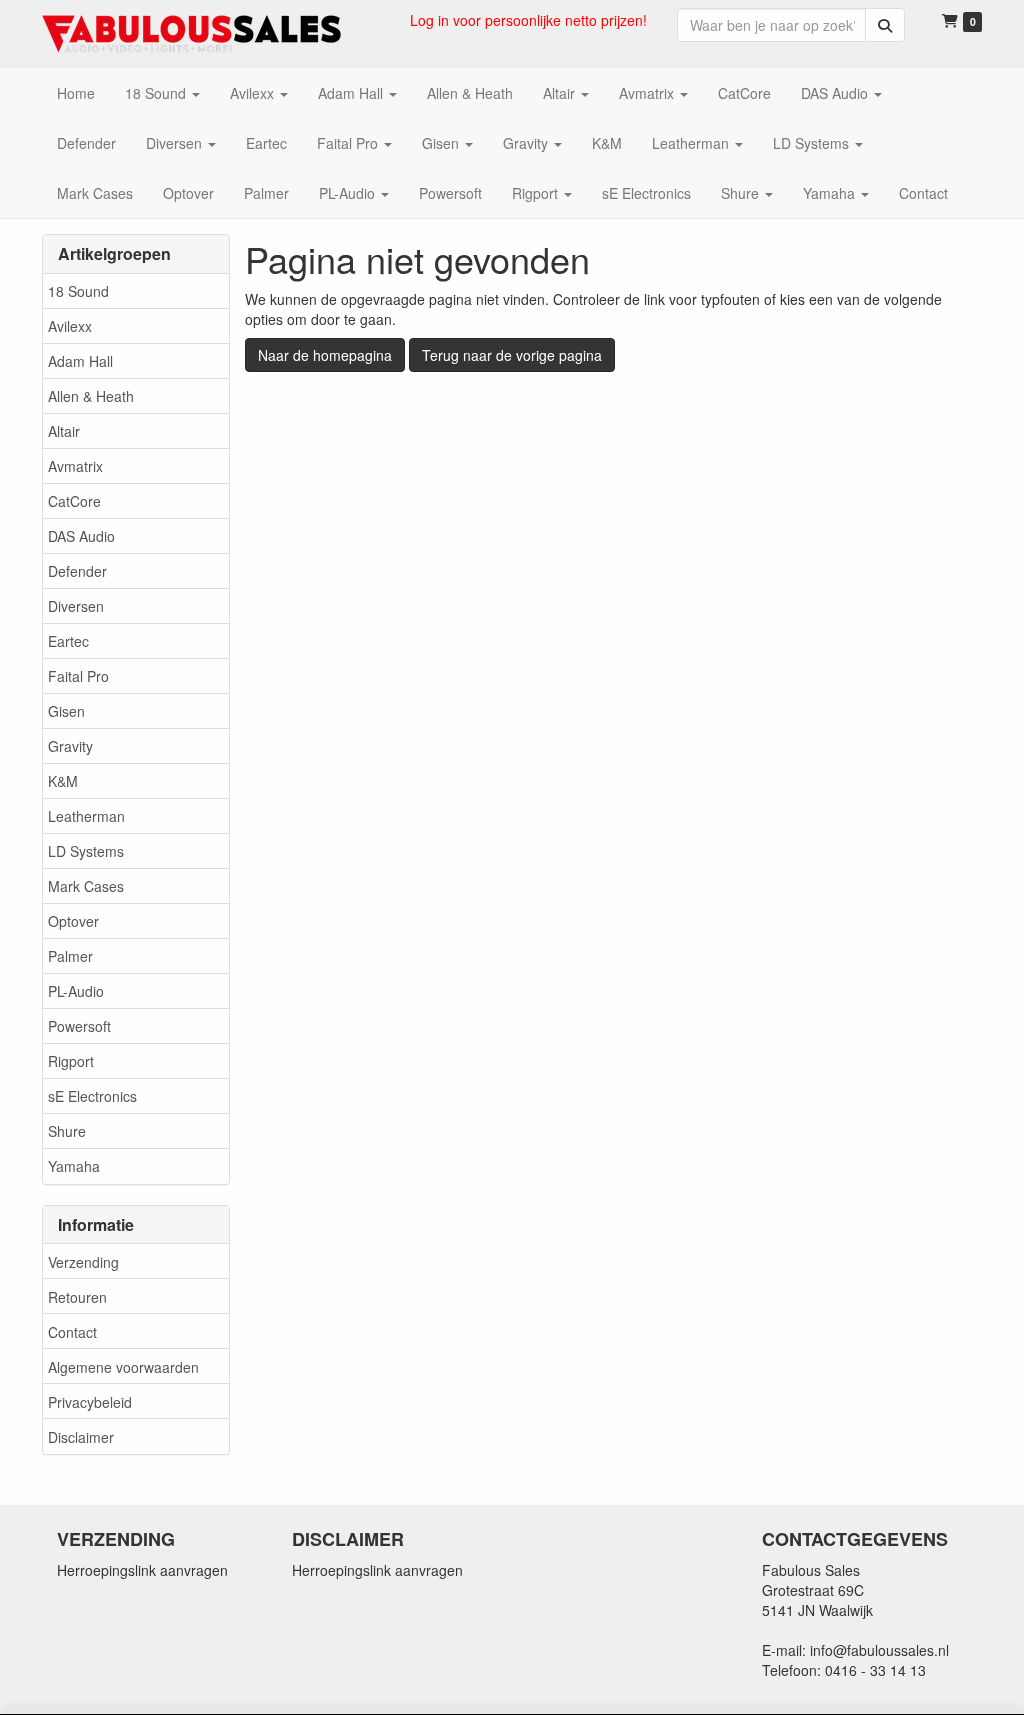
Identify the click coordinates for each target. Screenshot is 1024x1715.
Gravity (70, 746)
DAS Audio (81, 536)
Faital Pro (78, 676)
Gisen (66, 711)
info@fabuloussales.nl (879, 1650)
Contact (72, 1332)
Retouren (77, 1297)
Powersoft (79, 1026)
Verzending (83, 1262)
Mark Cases (86, 886)
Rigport (71, 1061)
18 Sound (78, 291)
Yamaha (74, 1166)
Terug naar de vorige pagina (512, 355)
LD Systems (86, 851)
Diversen (76, 606)
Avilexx (70, 326)
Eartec (68, 641)
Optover (73, 921)
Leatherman (86, 816)
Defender (77, 571)
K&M (63, 781)
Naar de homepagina (325, 355)
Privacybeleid (90, 1402)
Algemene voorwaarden (123, 1367)
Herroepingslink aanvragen (142, 1570)
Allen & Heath (91, 396)
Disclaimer (81, 1437)
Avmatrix (75, 466)
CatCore (74, 501)
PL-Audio (76, 991)
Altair (64, 431)
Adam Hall (80, 361)
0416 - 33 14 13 (875, 1670)
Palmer (70, 956)
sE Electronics (92, 1096)
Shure (67, 1131)
